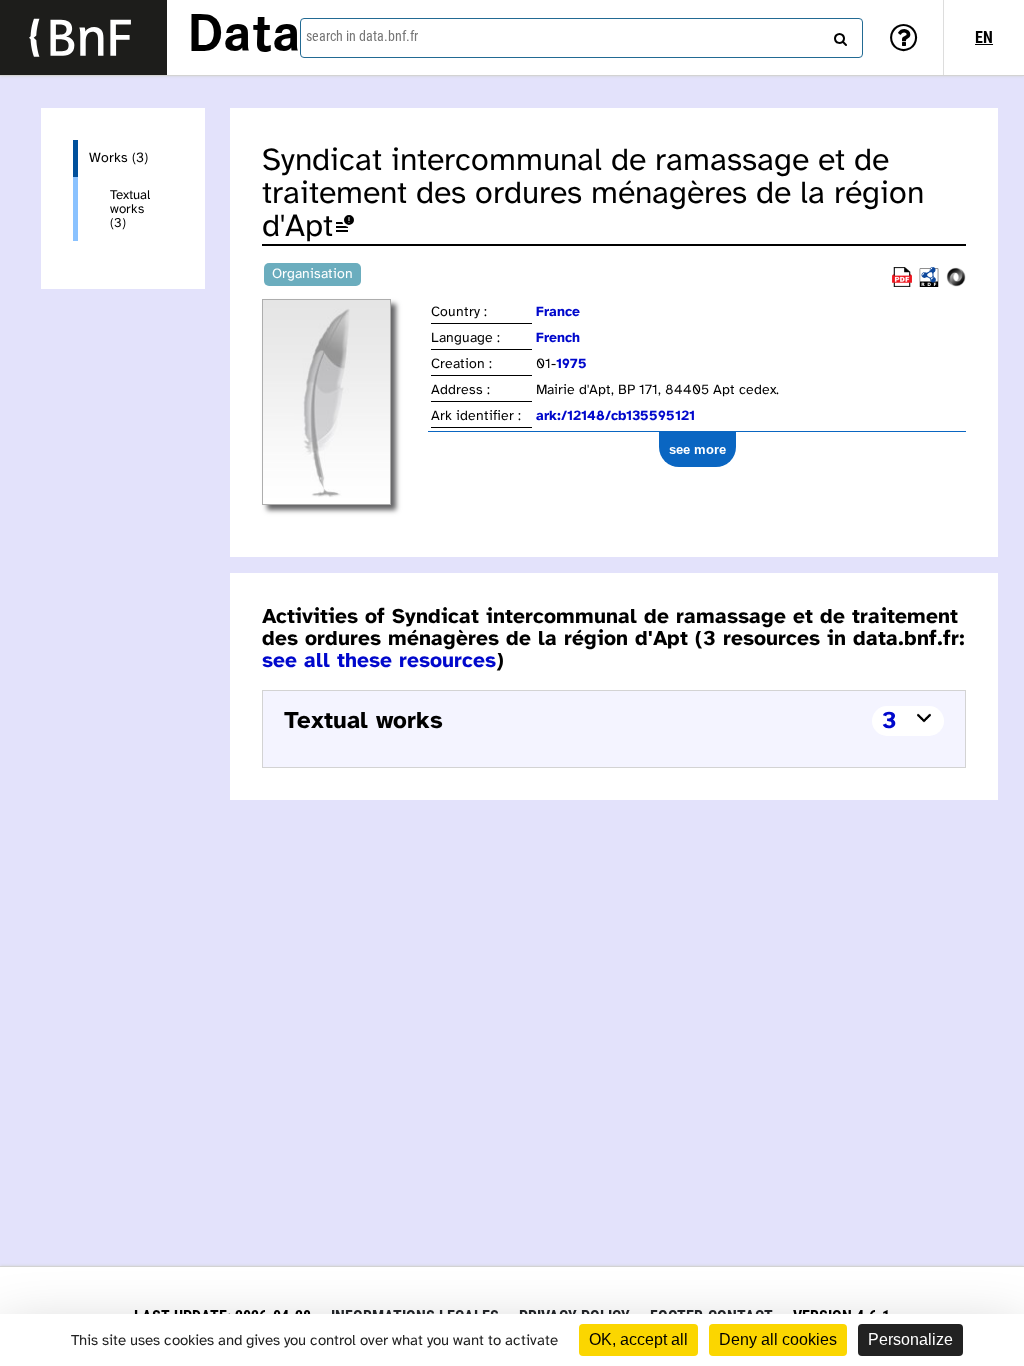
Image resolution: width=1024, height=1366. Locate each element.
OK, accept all (638, 1339)
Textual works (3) (130, 209)
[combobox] (581, 38)
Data (244, 37)
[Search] (838, 35)
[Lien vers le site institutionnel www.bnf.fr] (83, 37)
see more (697, 449)
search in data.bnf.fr (362, 36)
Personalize (910, 1339)
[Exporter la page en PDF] (902, 283)
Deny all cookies (778, 1339)
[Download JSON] (956, 283)
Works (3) (118, 158)
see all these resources (379, 661)
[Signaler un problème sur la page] (345, 227)
